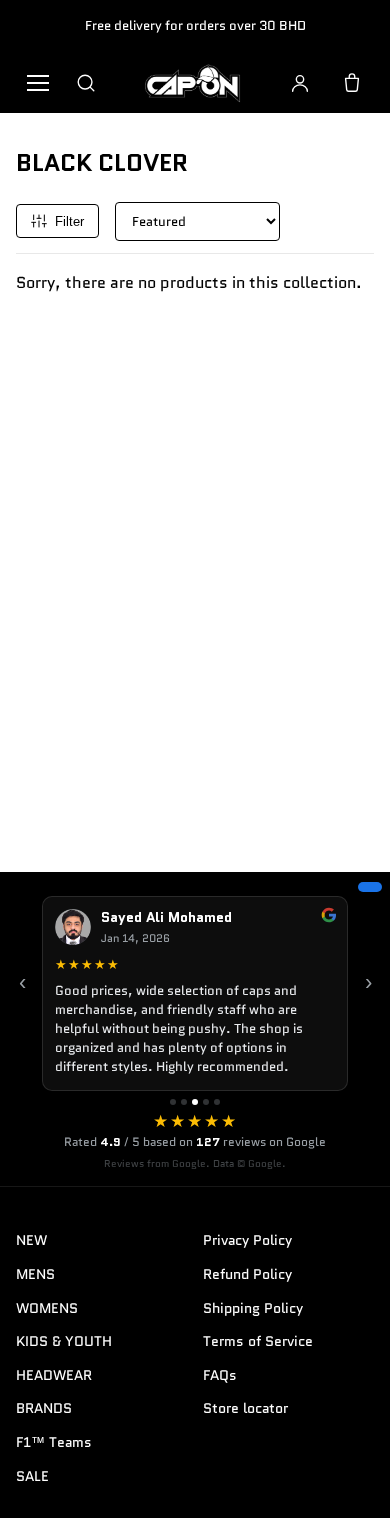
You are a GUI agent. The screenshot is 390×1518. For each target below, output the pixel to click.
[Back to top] (344, 1480)
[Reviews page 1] (173, 1102)
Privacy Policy (247, 1240)
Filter (69, 221)
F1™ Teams (54, 1442)
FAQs (220, 1375)
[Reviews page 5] (217, 1102)
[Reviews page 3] (195, 1102)
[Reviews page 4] (206, 1102)
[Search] (86, 83)
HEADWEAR (54, 1375)
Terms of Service (258, 1341)
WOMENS (47, 1308)
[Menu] (38, 83)
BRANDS (44, 1408)
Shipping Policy (253, 1308)
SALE (32, 1476)
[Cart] (352, 83)
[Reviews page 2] (184, 1102)
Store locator (245, 1408)
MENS (35, 1274)
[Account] (300, 83)
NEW (31, 1240)
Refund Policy (247, 1274)
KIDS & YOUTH (64, 1341)
